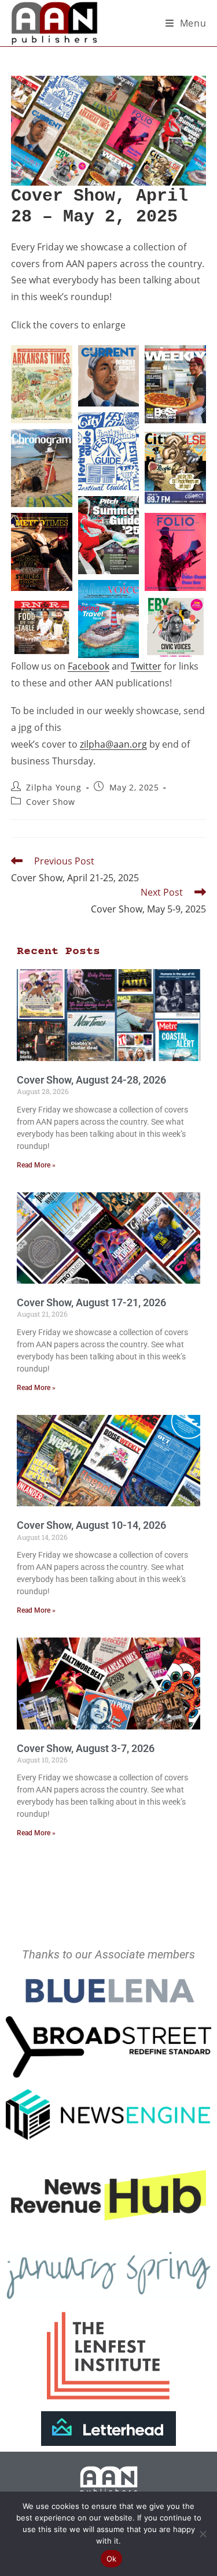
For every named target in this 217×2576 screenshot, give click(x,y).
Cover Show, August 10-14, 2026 (91, 1525)
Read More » (36, 1165)
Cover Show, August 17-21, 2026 (91, 1302)
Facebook (89, 666)
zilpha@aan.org (113, 744)
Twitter (146, 666)
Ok (112, 2559)
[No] (203, 2534)
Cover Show (50, 802)
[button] (42, 384)
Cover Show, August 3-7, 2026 (86, 1748)
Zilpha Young (54, 787)
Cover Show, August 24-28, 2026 (91, 1080)
